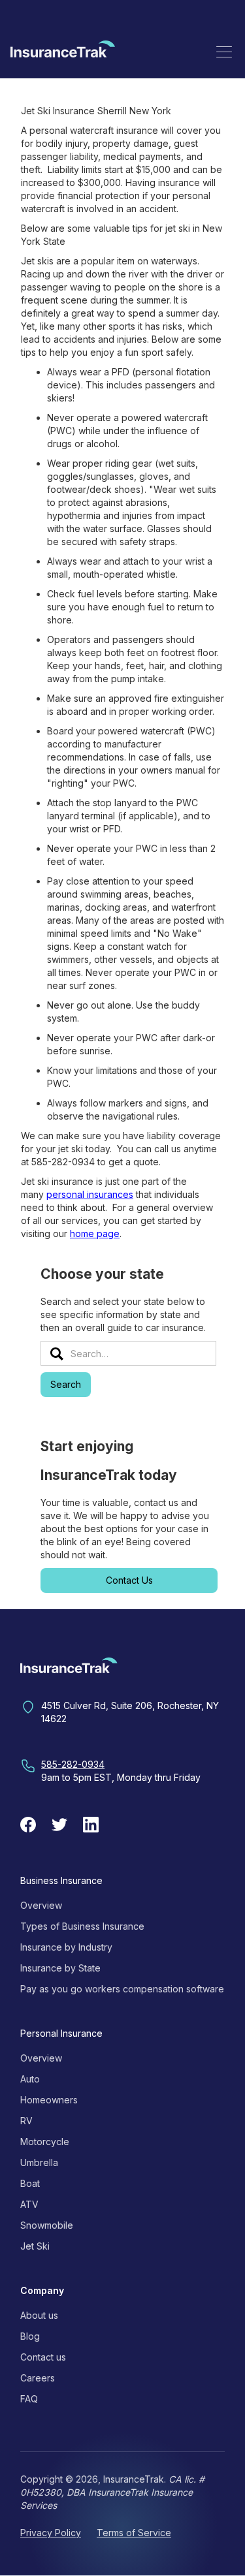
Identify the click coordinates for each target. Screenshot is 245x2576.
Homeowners (49, 2100)
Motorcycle (45, 2142)
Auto (30, 2079)
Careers (38, 2378)
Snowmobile (47, 2225)
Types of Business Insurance (82, 1926)
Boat (30, 2183)
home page (95, 1233)
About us (39, 2315)
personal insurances (90, 1194)
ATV (29, 2204)
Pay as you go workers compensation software (122, 1989)
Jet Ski (35, 2246)
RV (26, 2121)
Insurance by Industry (66, 1947)
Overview (41, 1905)
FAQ (29, 2399)
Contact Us (129, 1580)
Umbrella (39, 2162)
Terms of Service (134, 2533)
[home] (63, 51)
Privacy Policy (51, 2533)
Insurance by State (60, 1968)
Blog (30, 2336)
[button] (224, 52)
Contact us (43, 2357)
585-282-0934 (73, 1764)
